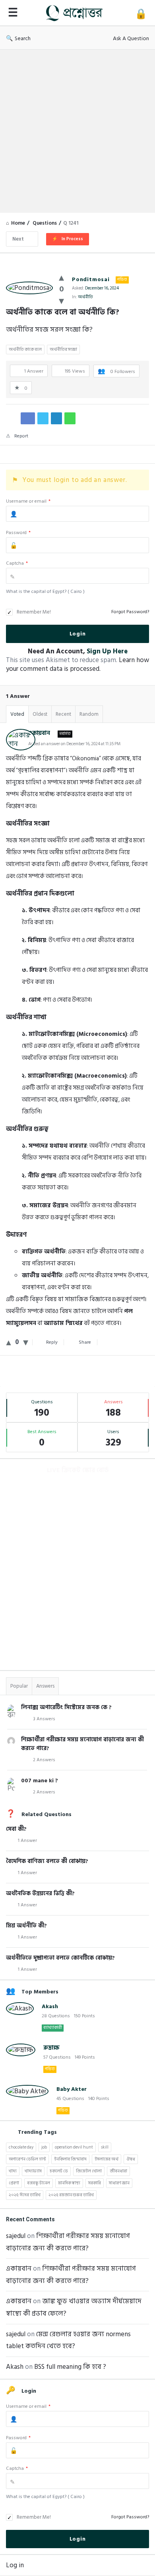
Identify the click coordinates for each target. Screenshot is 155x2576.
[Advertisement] (77, 131)
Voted (17, 714)
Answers (45, 1686)
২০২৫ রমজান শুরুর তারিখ (71, 2195)
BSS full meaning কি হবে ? (70, 2367)
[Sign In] (141, 14)
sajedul (16, 2236)
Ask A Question (131, 38)
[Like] (61, 278)
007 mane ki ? (40, 1780)
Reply (52, 1342)
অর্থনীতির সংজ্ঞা (63, 350)
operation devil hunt (74, 2147)
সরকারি (95, 2183)
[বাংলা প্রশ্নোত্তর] (76, 13)
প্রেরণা (14, 2183)
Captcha (17, 563)
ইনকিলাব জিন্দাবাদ (70, 2159)
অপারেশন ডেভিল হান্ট (27, 2159)
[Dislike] (61, 301)
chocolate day (21, 2147)
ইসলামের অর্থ (107, 2159)
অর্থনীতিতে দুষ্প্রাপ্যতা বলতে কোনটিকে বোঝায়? (60, 1958)
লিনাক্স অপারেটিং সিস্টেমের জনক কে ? (66, 1707)
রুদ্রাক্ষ (51, 2048)
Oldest (40, 714)
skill (105, 2147)
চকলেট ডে (59, 2171)
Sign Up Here (107, 651)
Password (18, 533)
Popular (19, 1686)
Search (23, 38)
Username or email (28, 501)
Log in (15, 2565)
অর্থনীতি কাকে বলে (25, 350)
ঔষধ (131, 2159)
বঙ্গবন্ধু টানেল (39, 2183)
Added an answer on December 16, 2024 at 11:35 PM (74, 744)
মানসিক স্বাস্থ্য (69, 2183)
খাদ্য (13, 2171)
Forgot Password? (130, 612)
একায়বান (19, 2269)
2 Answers (44, 1760)
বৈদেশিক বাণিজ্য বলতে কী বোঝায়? (47, 1861)
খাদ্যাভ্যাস (33, 2171)
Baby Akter (72, 2089)
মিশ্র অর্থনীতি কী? (26, 1926)
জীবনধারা (118, 2171)
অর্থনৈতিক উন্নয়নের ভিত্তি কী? (40, 1893)
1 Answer (27, 1841)
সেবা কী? (16, 1829)
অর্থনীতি (85, 297)
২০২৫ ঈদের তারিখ (25, 2195)
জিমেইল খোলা (89, 2171)
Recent (63, 714)
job (44, 2147)
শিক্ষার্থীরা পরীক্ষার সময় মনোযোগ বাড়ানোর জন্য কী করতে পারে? (82, 1744)
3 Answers (44, 1719)
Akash (50, 2006)
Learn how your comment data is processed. (77, 664)
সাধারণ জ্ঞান (119, 2183)
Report (21, 436)
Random (89, 714)
